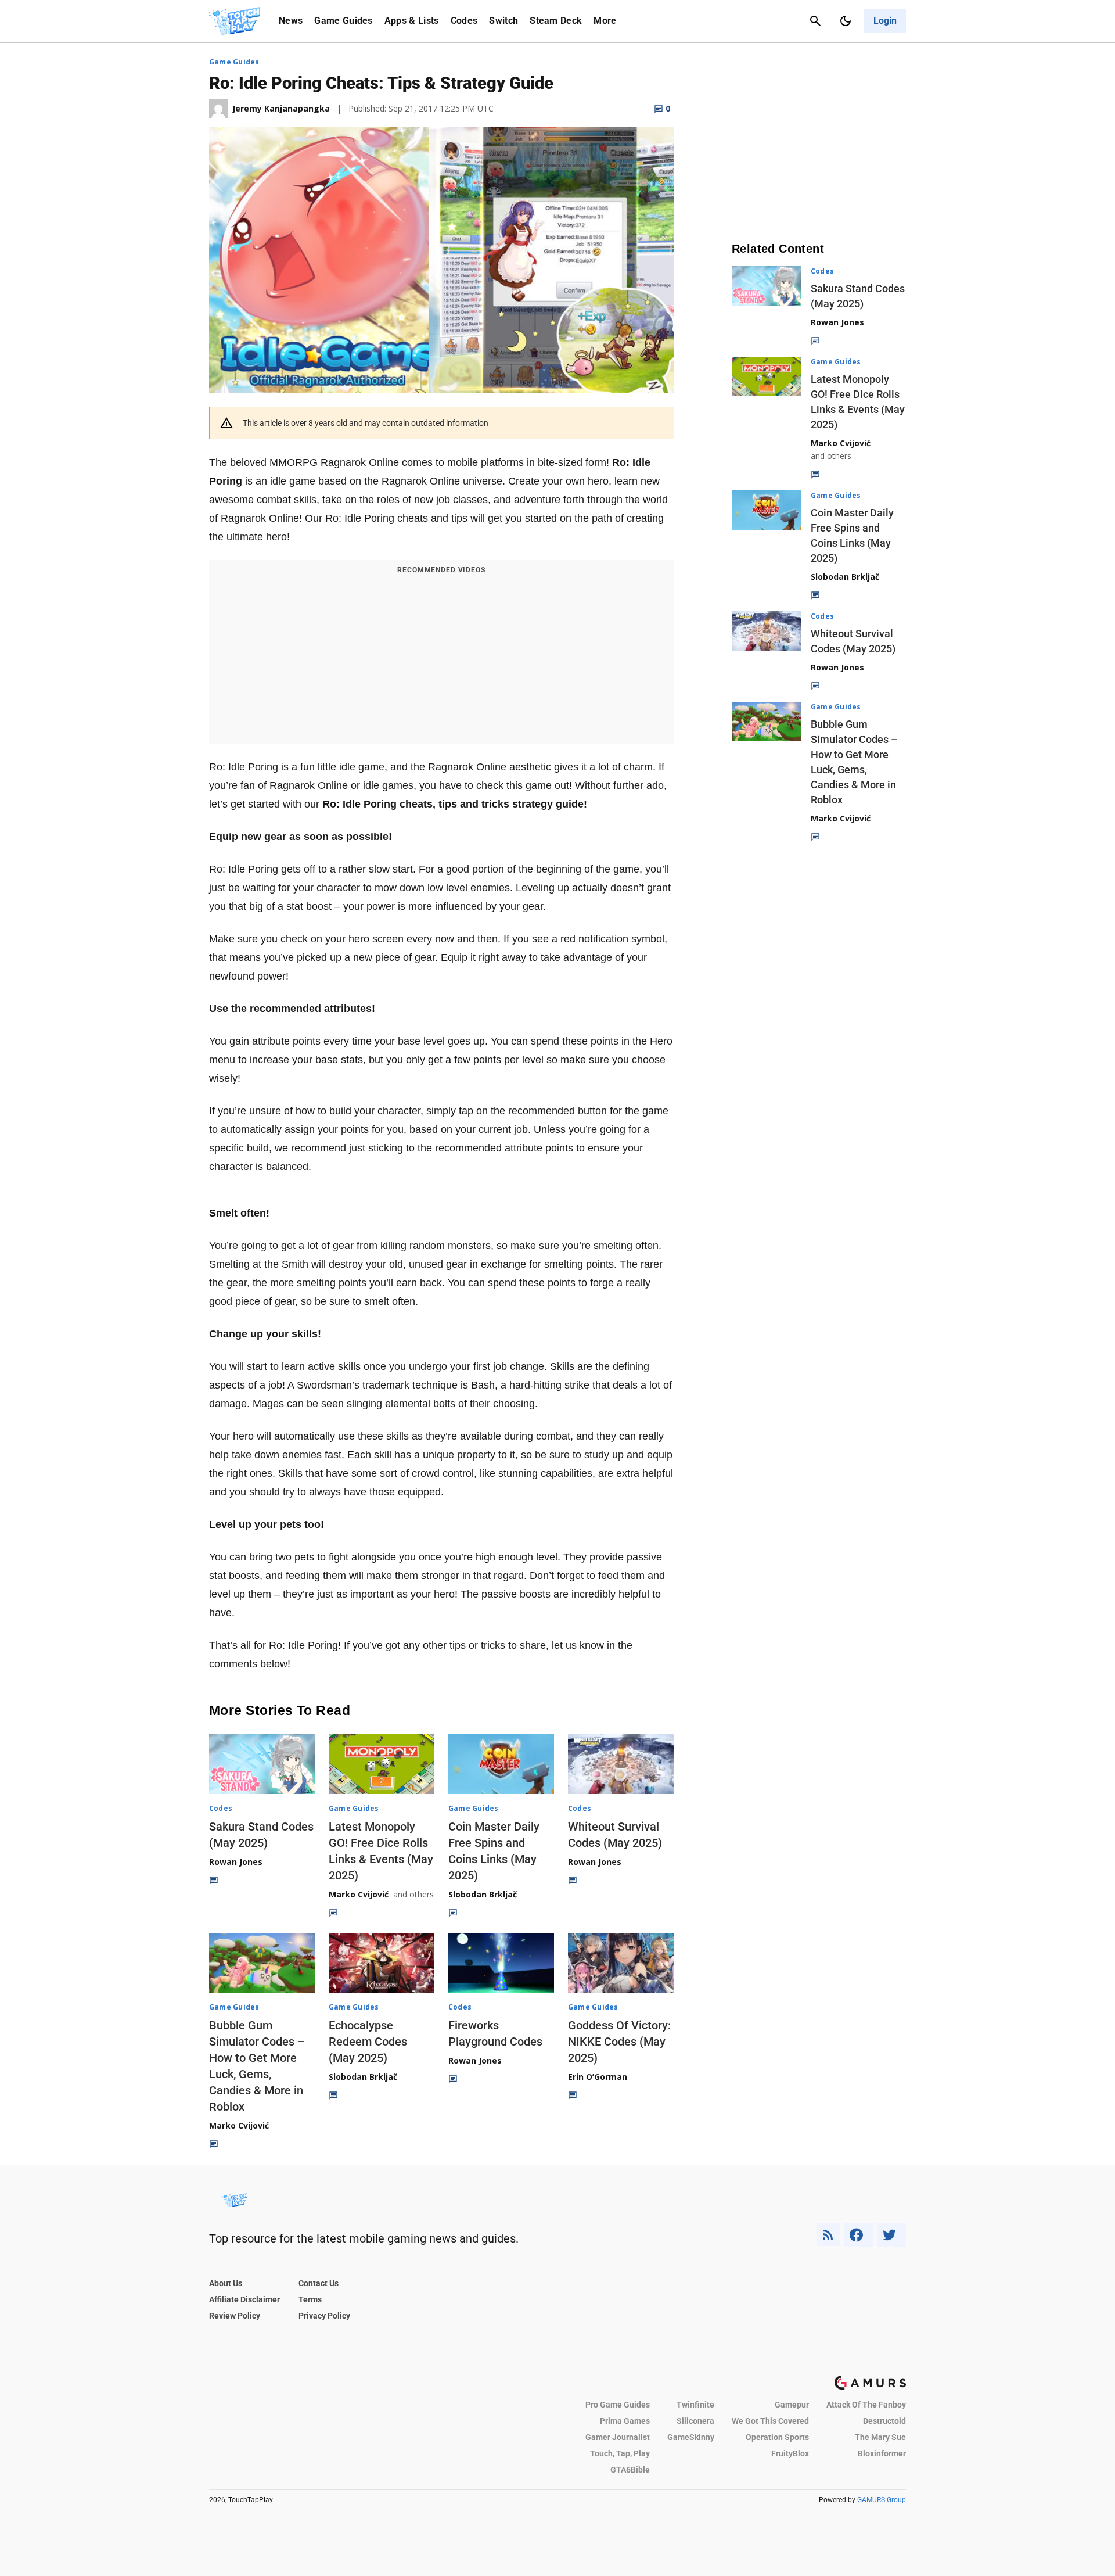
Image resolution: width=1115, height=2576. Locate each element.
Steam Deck (556, 21)
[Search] (815, 21)
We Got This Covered (770, 2421)
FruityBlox (790, 2453)
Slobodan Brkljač (483, 1894)
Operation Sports (777, 2437)
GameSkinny (691, 2437)
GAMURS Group (882, 2500)
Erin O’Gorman (598, 2077)
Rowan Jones (236, 1862)
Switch (503, 21)
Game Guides (344, 21)
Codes (464, 21)
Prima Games (625, 2421)
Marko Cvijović (359, 1894)
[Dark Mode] (846, 21)
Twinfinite (695, 2405)
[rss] (828, 2235)
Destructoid (884, 2421)
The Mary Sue (880, 2437)
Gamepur (792, 2405)
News (291, 21)
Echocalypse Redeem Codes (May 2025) (368, 2042)
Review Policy (235, 2316)
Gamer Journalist (618, 2437)
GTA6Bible (630, 2470)
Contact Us (319, 2283)
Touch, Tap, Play (620, 2453)
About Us (226, 2283)
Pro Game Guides (618, 2405)
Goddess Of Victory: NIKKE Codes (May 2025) (619, 2042)
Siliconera (695, 2421)
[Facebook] (859, 2235)
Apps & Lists (412, 21)
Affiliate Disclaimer (244, 2299)
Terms (310, 2299)
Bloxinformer (882, 2453)
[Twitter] (892, 2235)
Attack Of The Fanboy (866, 2405)
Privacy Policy (324, 2316)
